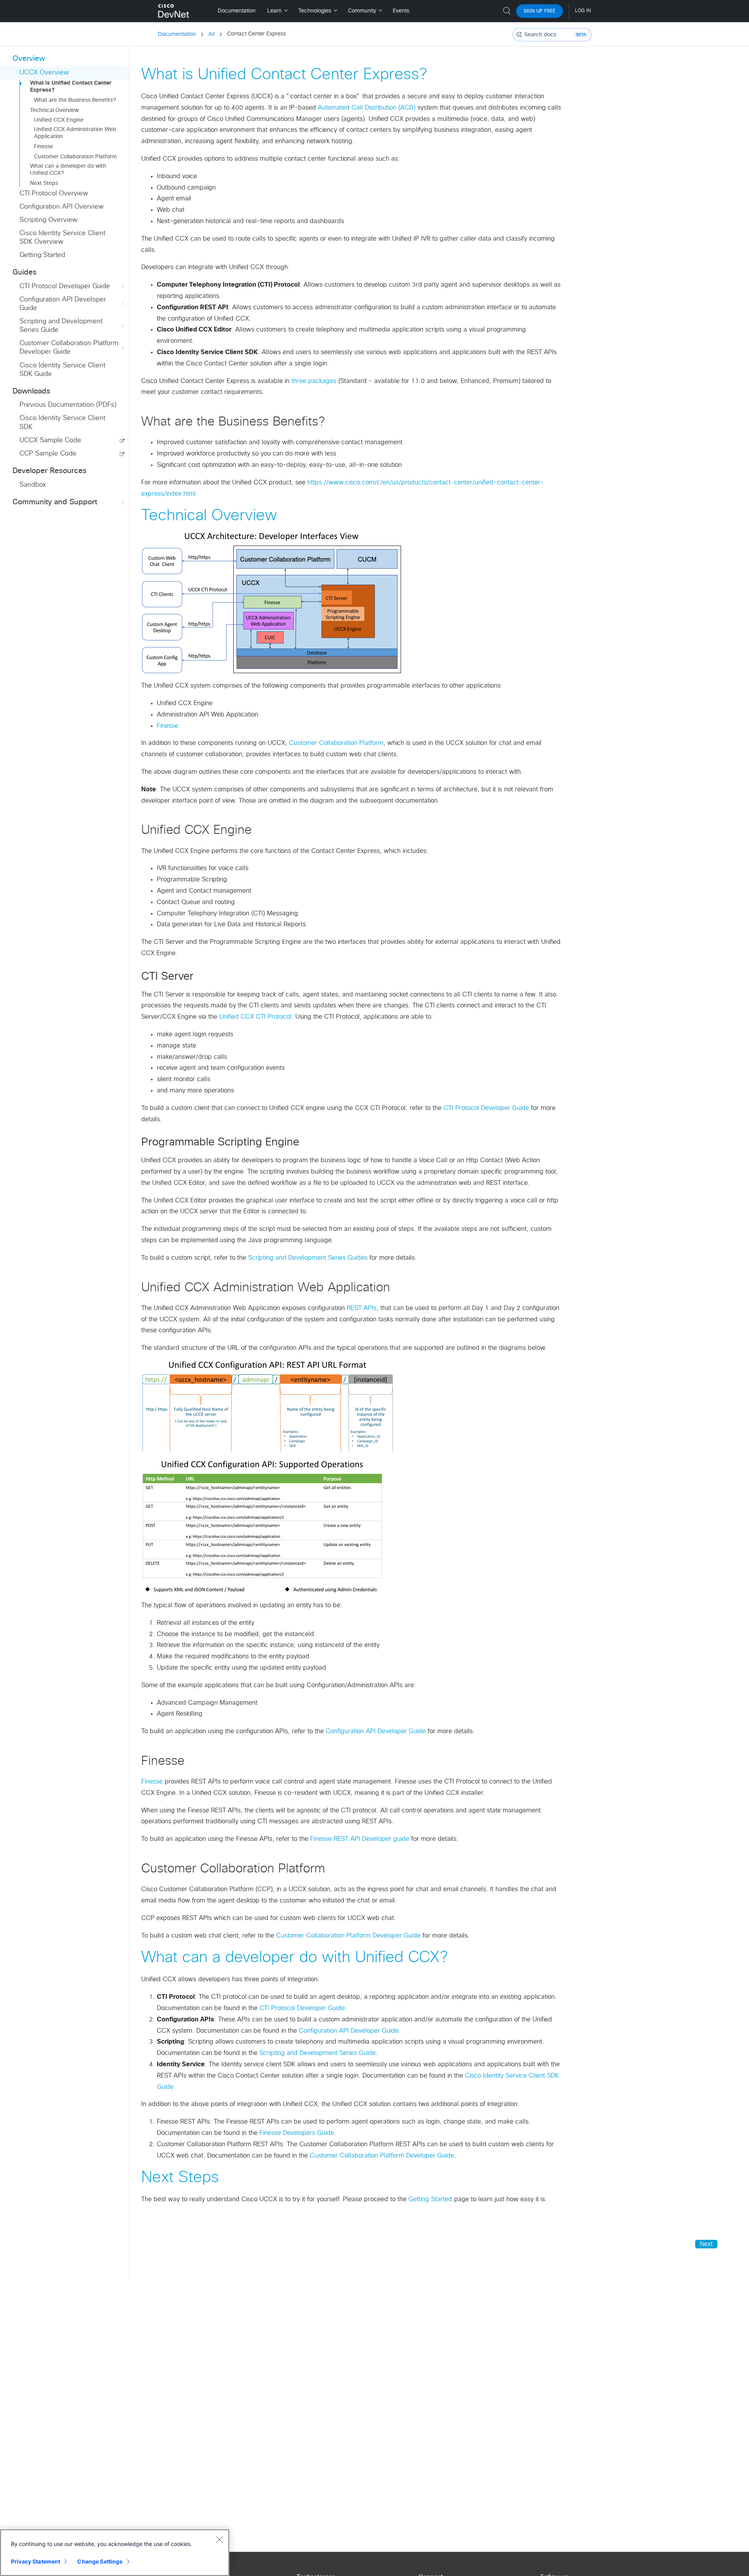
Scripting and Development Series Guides (308, 1258)
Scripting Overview (48, 220)
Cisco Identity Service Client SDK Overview (62, 238)
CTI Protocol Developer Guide (65, 286)
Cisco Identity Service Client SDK (62, 423)
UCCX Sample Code (50, 441)
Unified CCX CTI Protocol (255, 1017)
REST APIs (362, 1308)
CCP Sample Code (48, 454)
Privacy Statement (35, 2561)
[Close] (219, 2539)
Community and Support (55, 502)
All (211, 34)
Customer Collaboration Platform (75, 157)
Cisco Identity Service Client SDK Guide (62, 370)
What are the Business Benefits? (75, 100)
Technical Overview (54, 110)
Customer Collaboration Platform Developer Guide (69, 348)
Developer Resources (50, 471)
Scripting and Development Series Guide (61, 326)
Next (706, 2244)
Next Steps (44, 183)
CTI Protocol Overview (54, 194)
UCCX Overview (44, 73)
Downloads (31, 391)
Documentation (177, 34)
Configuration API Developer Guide (63, 304)
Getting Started (42, 255)
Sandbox (33, 485)
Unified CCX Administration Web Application (75, 133)
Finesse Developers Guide (297, 2133)
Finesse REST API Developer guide (360, 1839)
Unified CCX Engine (59, 120)
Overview (29, 59)
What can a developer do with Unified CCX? (68, 170)
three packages (314, 381)
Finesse (43, 147)
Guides (25, 272)
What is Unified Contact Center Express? (71, 87)
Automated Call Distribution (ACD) (367, 108)
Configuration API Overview (61, 207)
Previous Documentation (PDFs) (68, 405)
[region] (115, 2553)
